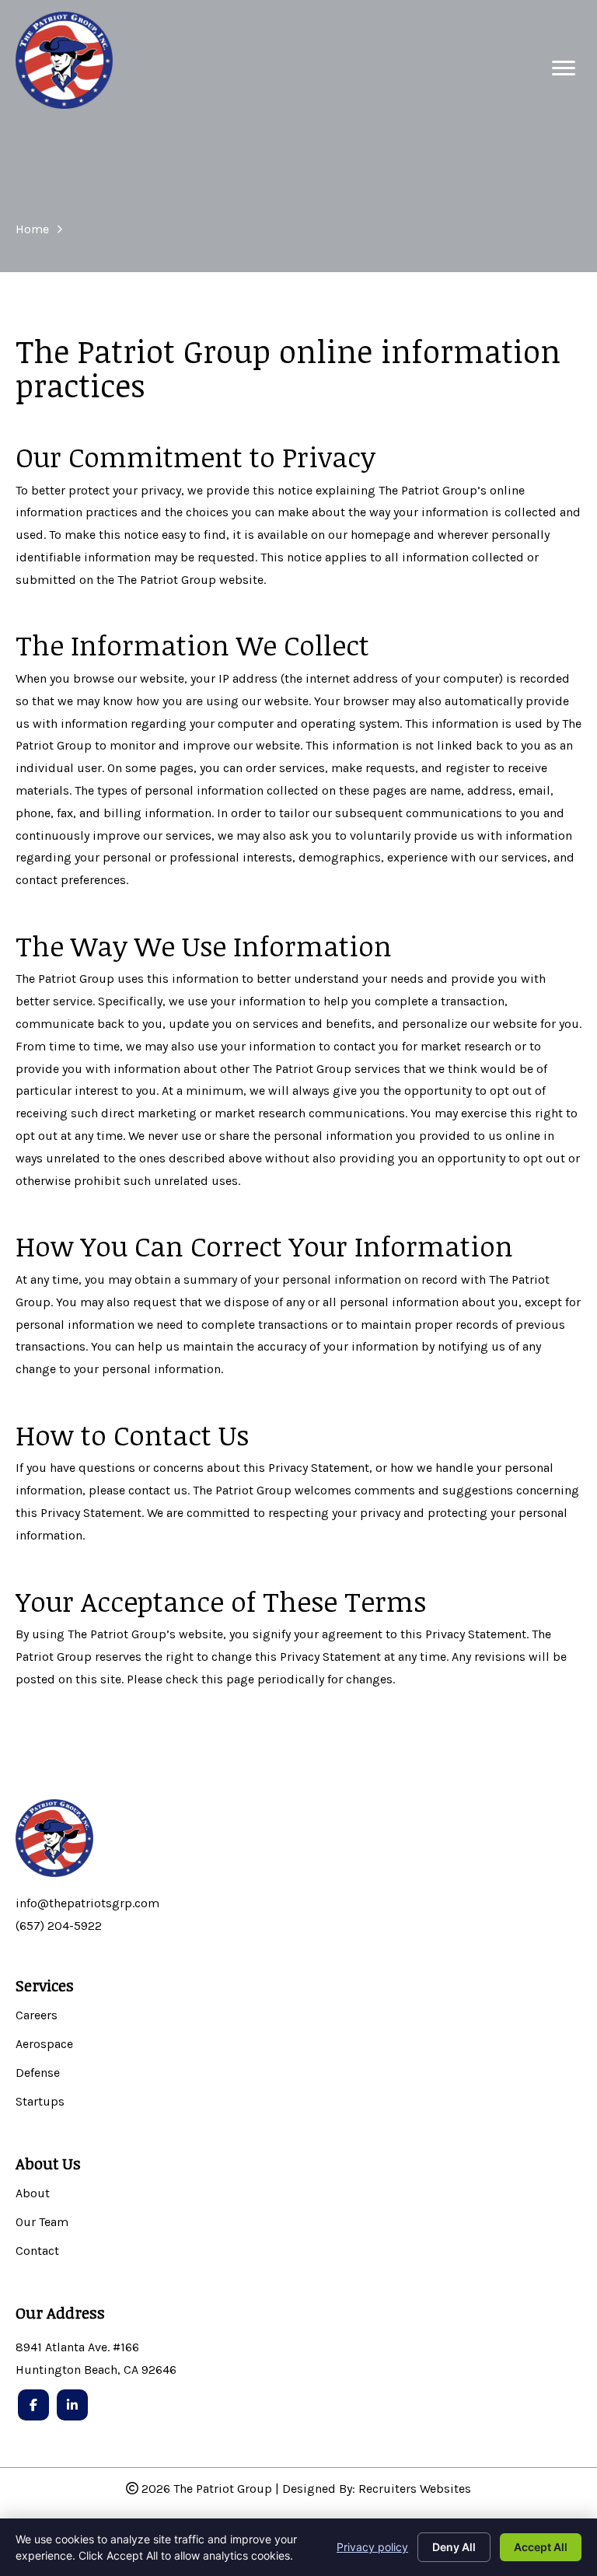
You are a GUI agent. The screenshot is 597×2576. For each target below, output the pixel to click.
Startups (40, 2102)
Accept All (541, 2547)
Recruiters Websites (415, 2489)
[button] (564, 68)
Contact (37, 2251)
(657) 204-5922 (59, 1926)
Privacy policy (372, 2547)
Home (32, 229)
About (33, 2194)
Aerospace (44, 2045)
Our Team (42, 2223)
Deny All (454, 2547)
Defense (38, 2073)
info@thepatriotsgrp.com (87, 1903)
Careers (37, 2016)
